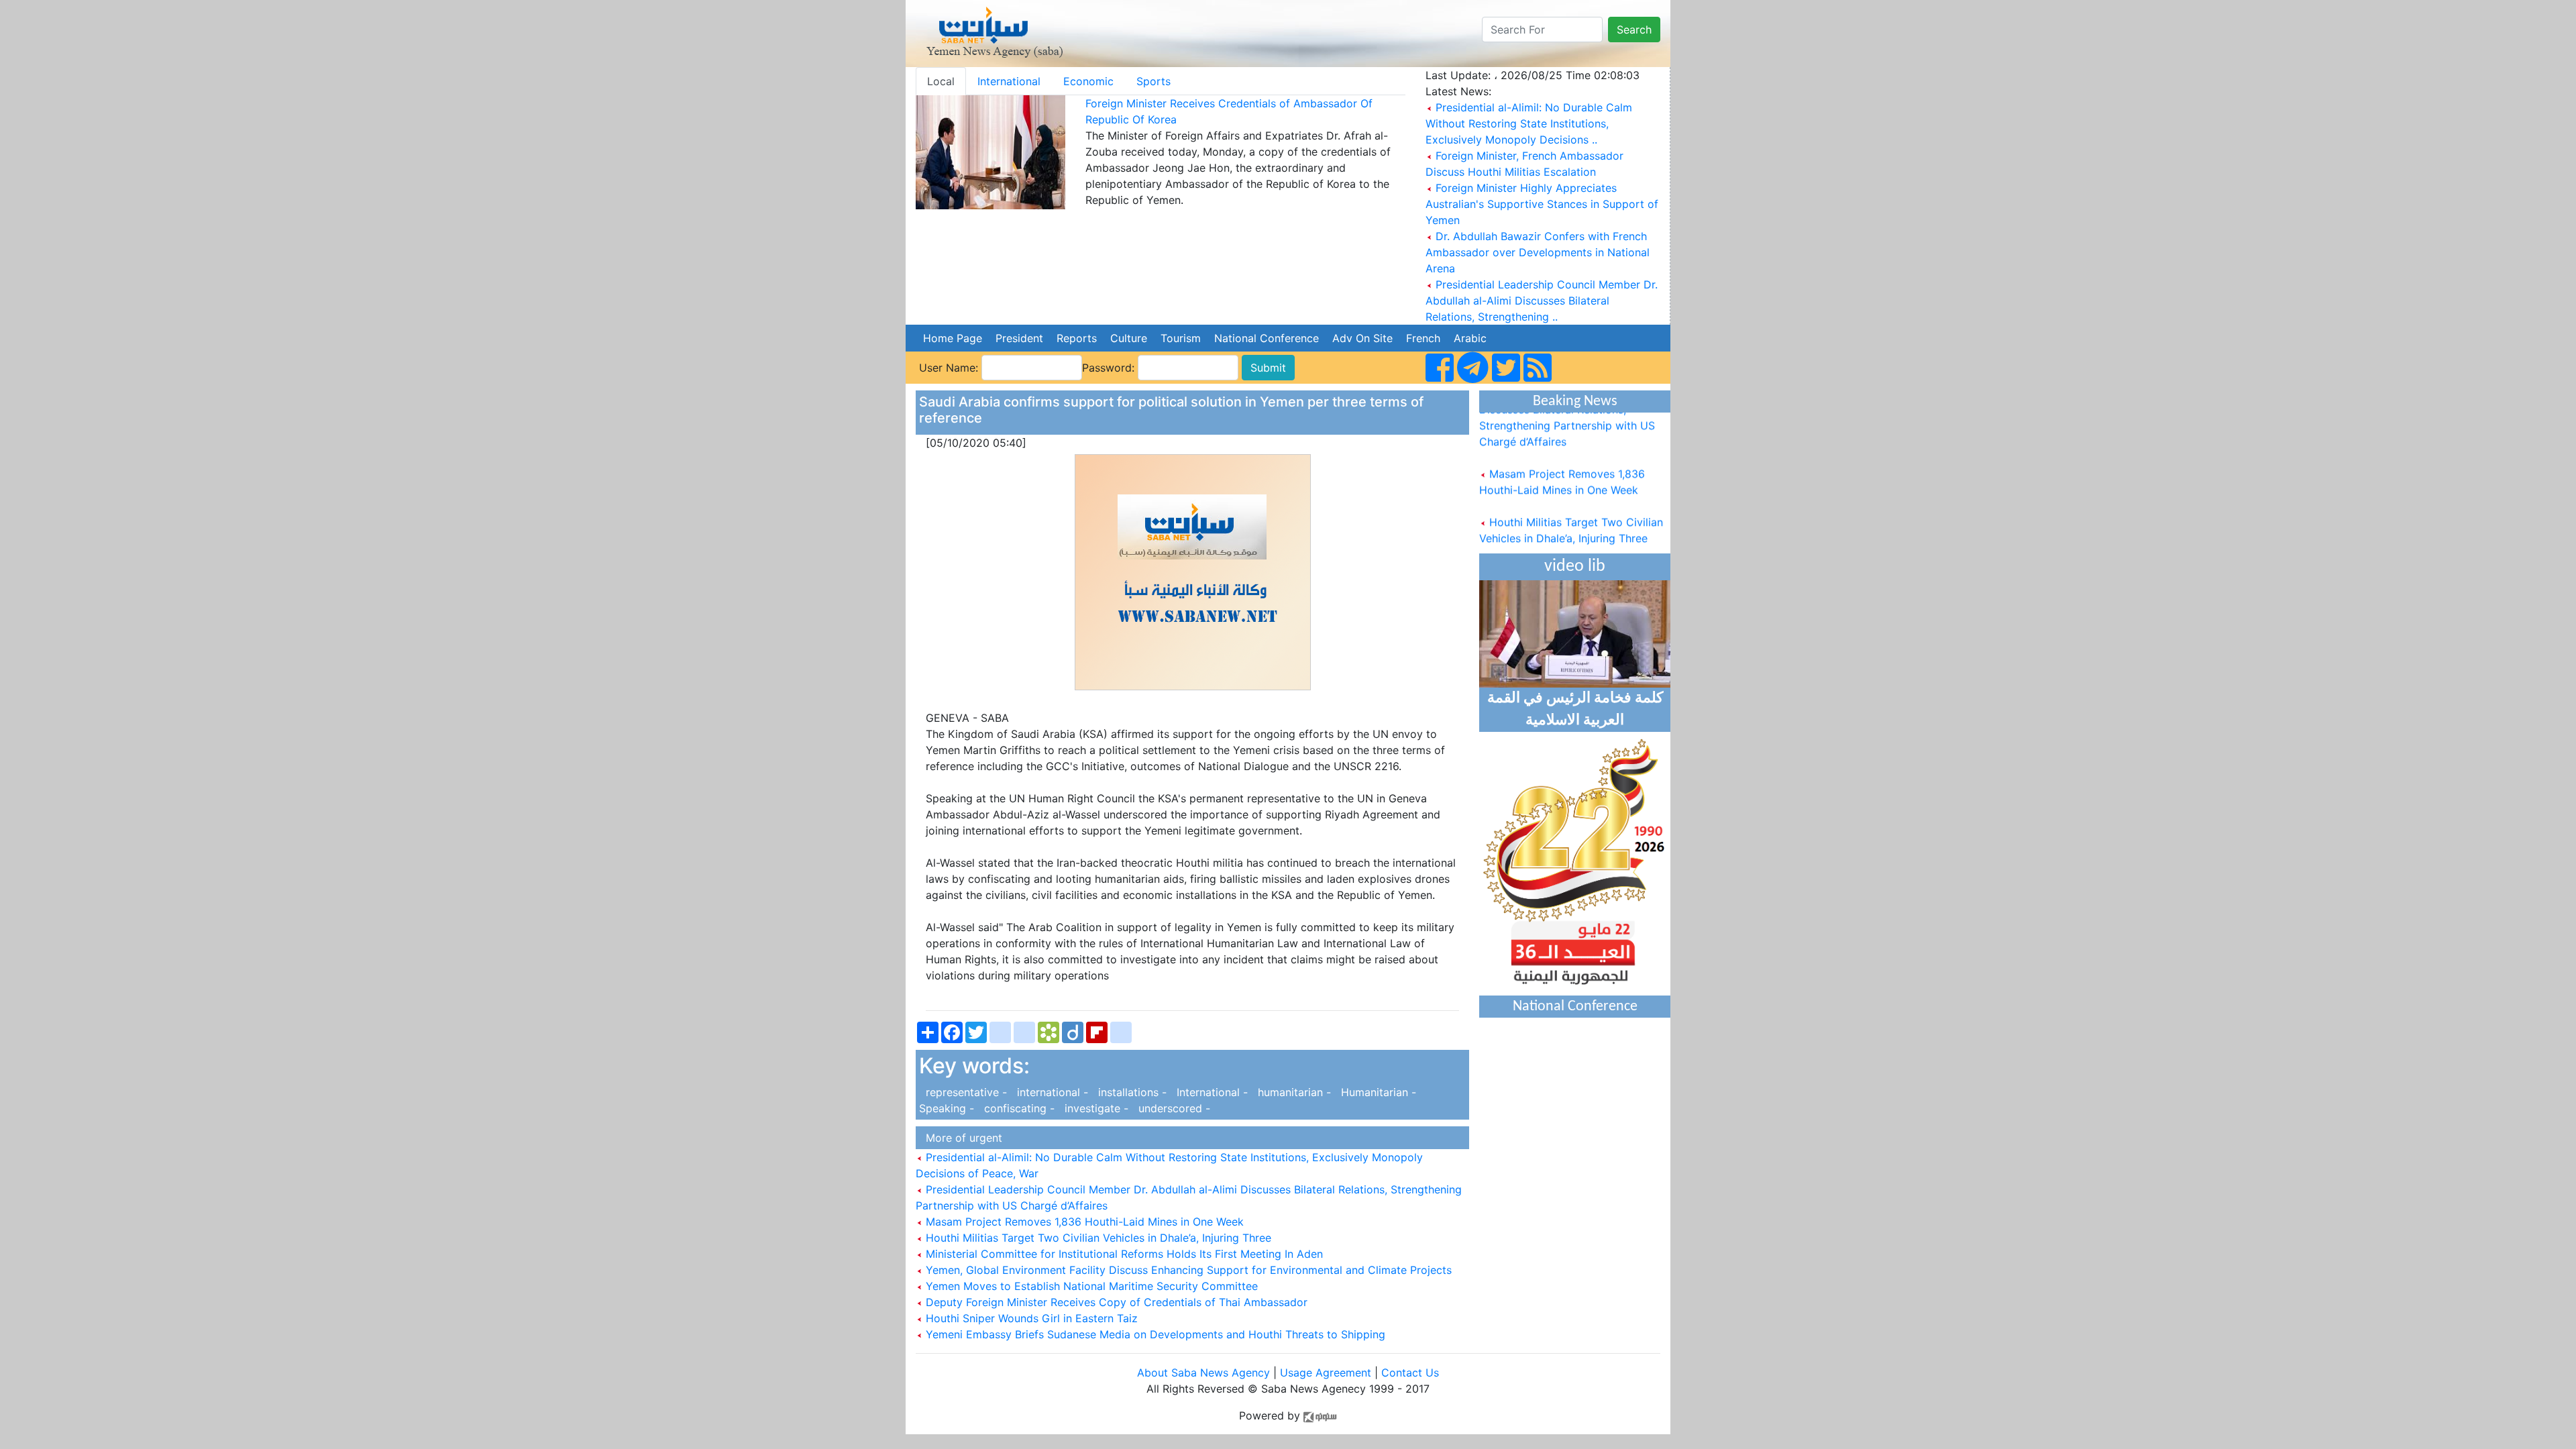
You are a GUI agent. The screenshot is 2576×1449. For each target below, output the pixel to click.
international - (1051, 1092)
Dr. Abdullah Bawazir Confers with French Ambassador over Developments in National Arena (1538, 252)
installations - (1131, 1092)
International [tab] (1009, 81)
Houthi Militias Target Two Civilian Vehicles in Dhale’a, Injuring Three (1097, 1238)
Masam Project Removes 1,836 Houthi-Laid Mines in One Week (1083, 1222)
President (1019, 338)
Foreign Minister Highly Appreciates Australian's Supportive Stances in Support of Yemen (1542, 204)
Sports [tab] (1153, 81)
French (1423, 338)
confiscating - (1018, 1108)
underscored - (1171, 1108)
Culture (1129, 338)
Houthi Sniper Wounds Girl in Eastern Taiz (1030, 1318)
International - (1211, 1092)
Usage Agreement (1326, 1373)
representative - (965, 1092)
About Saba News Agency (1205, 1373)
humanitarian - (1293, 1092)
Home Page (953, 338)
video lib (1575, 567)
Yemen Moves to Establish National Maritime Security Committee (1090, 1286)
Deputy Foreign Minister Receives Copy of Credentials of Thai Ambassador (1115, 1302)
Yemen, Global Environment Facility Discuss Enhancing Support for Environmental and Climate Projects (1187, 1270)
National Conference (1267, 338)
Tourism (1181, 338)
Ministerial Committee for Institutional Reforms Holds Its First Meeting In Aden (1123, 1254)
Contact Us (1410, 1373)
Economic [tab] (1088, 81)
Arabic (1470, 338)
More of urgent (961, 1138)
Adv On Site (1362, 338)
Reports (1077, 338)
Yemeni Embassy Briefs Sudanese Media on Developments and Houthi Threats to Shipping (1154, 1334)
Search (1634, 30)
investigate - (1095, 1108)
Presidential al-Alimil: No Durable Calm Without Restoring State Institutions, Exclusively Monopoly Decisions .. (1529, 123)
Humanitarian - (1377, 1092)
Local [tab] (941, 81)
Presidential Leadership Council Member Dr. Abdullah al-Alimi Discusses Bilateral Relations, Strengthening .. (1542, 301)
